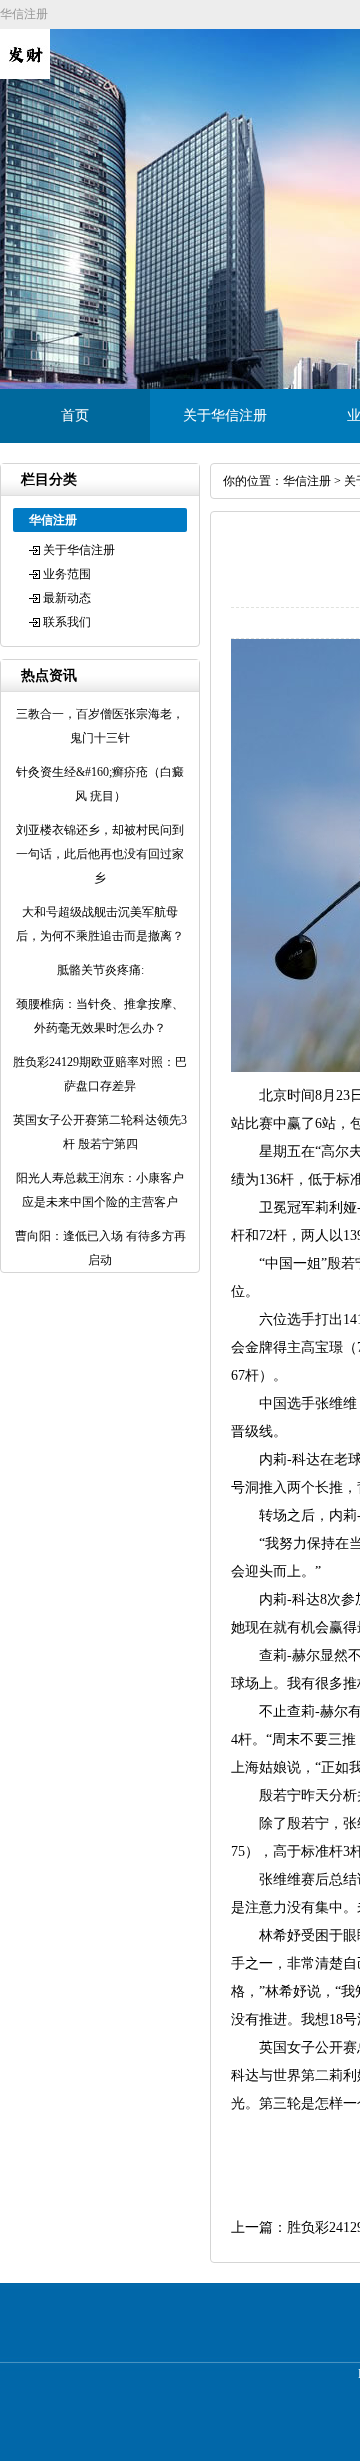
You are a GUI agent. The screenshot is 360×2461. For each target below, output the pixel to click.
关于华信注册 (225, 415)
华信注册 (307, 481)
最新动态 (67, 598)
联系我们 (67, 622)
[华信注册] (25, 75)
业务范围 (67, 574)
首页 (75, 415)
